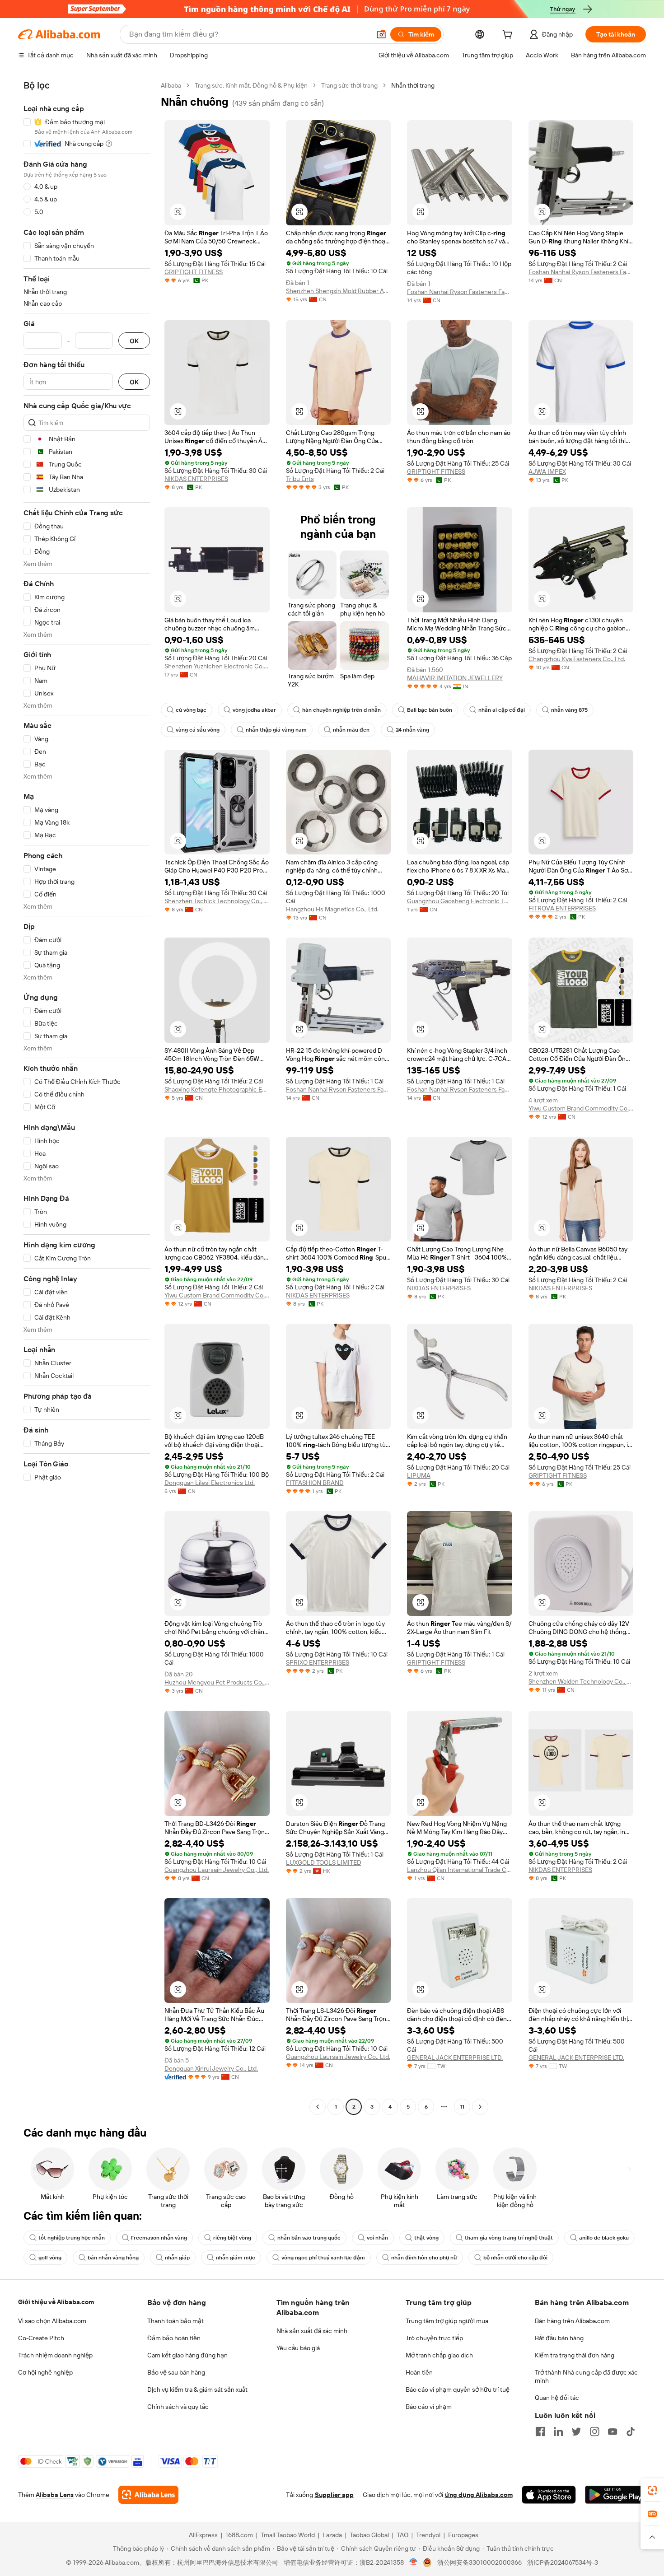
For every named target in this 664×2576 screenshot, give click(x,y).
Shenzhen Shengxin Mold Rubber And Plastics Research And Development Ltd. (339, 291)
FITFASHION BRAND (315, 1483)
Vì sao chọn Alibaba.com (52, 2321)
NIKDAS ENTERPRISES (196, 479)
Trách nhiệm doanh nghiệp (55, 2355)
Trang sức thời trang (349, 85)
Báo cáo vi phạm (429, 2407)
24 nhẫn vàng (412, 730)
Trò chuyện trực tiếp (434, 2338)
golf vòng (50, 2258)
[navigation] (87, 1097)
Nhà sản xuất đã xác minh (312, 2331)
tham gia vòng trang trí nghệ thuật (509, 2238)
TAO (402, 2535)
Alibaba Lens (55, 2495)
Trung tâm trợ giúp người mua (447, 2321)
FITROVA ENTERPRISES (562, 908)
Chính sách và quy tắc (178, 2407)
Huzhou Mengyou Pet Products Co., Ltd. (217, 1682)
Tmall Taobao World (288, 2535)
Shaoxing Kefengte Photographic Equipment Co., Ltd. (217, 1089)
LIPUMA (419, 1475)
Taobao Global (369, 2535)
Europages (463, 2535)
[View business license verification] (414, 2562)
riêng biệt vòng (232, 2238)
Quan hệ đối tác (557, 2398)
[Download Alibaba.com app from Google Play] (615, 2495)
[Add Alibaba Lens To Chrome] (148, 2495)
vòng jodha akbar (254, 710)
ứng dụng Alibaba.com (479, 2495)
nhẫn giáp (177, 2258)
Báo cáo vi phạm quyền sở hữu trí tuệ (458, 2389)
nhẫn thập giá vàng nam (276, 730)
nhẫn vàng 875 (569, 710)
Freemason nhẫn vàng (159, 2238)
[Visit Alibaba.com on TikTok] (631, 2431)
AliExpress (203, 2535)
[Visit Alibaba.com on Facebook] (540, 2431)
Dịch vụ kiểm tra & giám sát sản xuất (197, 2389)
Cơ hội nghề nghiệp (45, 2372)
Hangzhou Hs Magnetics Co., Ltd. (332, 909)
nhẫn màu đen (351, 730)
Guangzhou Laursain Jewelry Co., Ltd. (217, 1870)
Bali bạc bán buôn (430, 710)
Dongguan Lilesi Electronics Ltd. (210, 1483)
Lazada (332, 2535)
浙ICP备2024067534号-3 (563, 2562)
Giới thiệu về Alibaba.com (56, 2302)
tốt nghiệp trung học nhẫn (72, 2238)
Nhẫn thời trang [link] (413, 85)
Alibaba (171, 85)
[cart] (509, 36)
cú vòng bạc (191, 710)
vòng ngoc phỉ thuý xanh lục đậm (323, 2258)
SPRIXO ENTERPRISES (318, 1662)
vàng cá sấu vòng (198, 730)
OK (134, 341)
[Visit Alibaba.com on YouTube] (613, 2431)
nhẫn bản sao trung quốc (309, 2238)
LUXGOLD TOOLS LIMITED (324, 1862)
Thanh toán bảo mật (175, 2321)
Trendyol (428, 2535)
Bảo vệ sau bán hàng (176, 2372)
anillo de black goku (604, 2238)
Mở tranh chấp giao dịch (439, 2355)
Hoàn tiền (419, 2372)
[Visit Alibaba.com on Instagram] (594, 2431)
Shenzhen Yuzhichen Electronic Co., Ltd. (217, 666)
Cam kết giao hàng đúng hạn (187, 2355)
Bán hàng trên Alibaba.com (572, 2321)
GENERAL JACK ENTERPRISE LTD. (455, 2058)
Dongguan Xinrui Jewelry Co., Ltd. (211, 2068)
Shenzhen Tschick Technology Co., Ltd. (217, 901)
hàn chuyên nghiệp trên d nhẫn (341, 710)
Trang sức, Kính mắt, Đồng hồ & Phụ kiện (251, 85)
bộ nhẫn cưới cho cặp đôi (515, 2258)
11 (462, 2107)
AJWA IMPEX (547, 471)
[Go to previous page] (318, 2107)
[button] (381, 34)
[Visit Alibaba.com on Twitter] (576, 2431)
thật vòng (426, 2238)
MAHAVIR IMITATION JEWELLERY (455, 678)
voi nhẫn (377, 2238)
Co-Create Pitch (41, 2338)
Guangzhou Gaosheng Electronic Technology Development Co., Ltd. (460, 901)
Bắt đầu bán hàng (559, 2338)
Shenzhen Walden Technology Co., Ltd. (581, 1681)
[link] (652, 2490)
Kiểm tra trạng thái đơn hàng (575, 2355)
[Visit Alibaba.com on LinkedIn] (558, 2431)
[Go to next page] (480, 2107)
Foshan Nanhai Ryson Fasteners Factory (460, 292)
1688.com (239, 2535)
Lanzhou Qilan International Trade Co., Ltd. (460, 1870)
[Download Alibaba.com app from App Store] (549, 2495)
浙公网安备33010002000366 (479, 2562)
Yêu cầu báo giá (298, 2348)
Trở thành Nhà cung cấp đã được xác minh (586, 2376)
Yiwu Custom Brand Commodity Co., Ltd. (581, 1108)
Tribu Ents (300, 479)
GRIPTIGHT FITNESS (194, 272)
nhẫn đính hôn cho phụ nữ (424, 2258)
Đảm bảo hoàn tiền (174, 2338)
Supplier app (334, 2495)
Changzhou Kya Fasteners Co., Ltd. (577, 659)
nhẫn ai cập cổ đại (502, 710)
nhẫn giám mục (236, 2258)
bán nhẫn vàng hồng (113, 2258)
